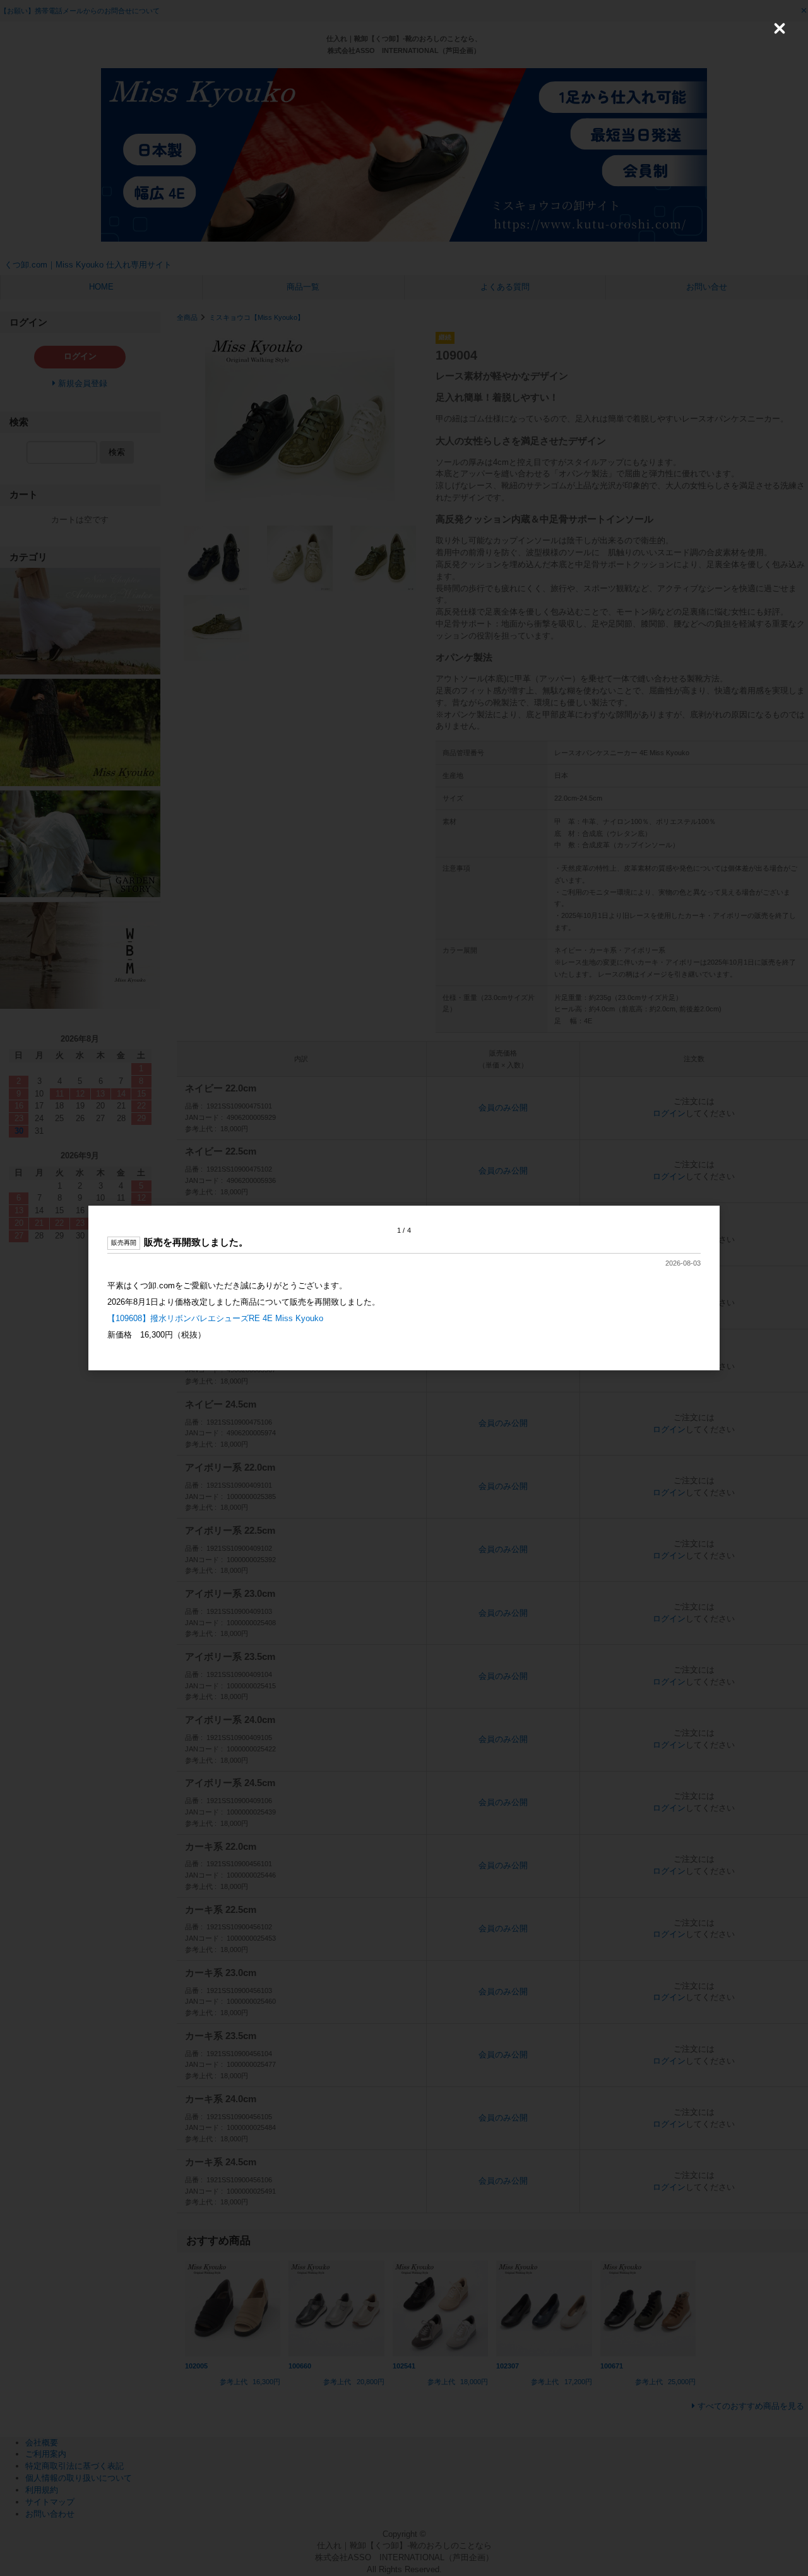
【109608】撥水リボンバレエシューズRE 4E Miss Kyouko (215, 1318)
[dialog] (404, 1288)
